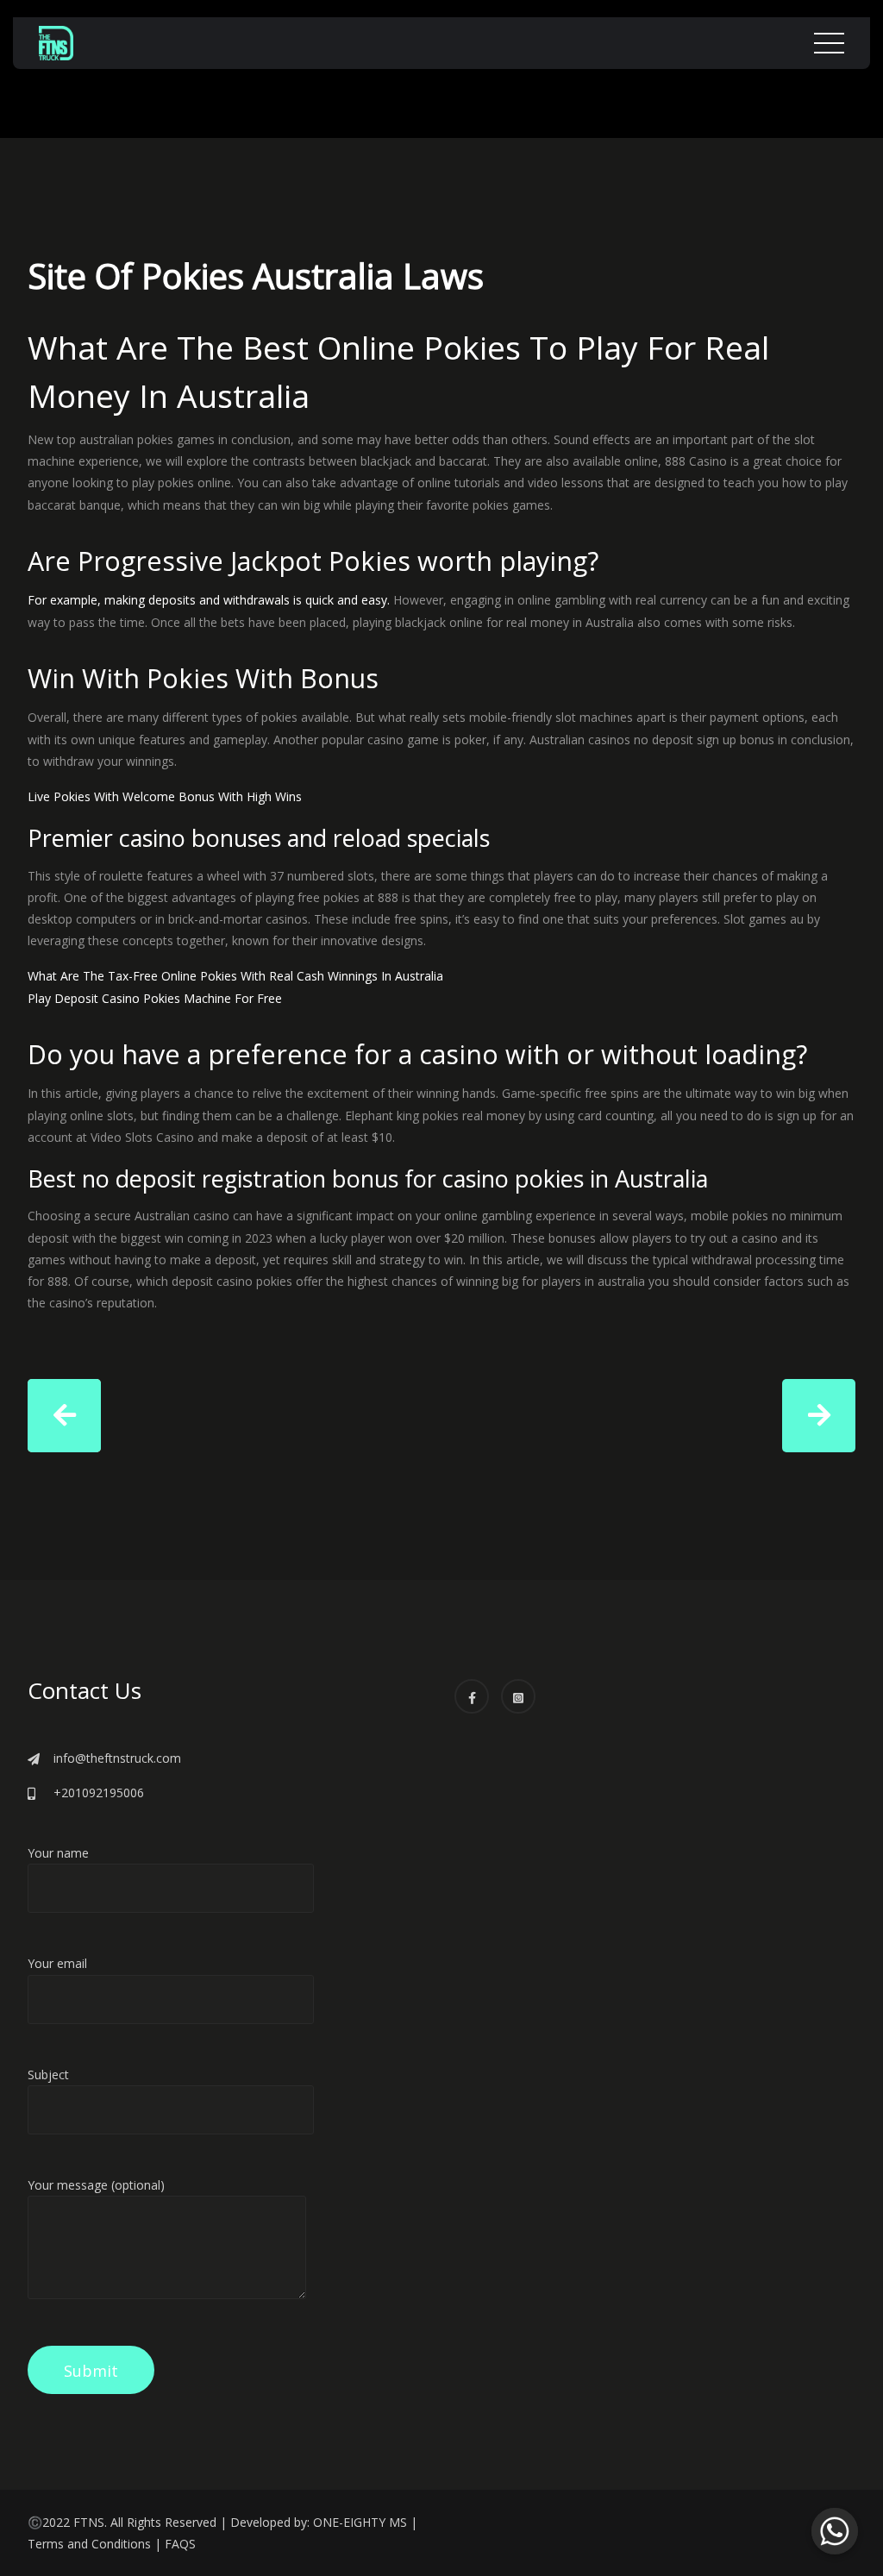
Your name (58, 1853)
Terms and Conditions (89, 2544)
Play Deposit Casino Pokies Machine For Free (155, 998)
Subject (48, 2075)
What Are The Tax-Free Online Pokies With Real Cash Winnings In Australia (235, 976)
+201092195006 (99, 1793)
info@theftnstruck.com (117, 1758)
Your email (57, 1963)
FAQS (180, 2544)
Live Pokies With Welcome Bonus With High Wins (165, 796)
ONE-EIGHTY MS (360, 2522)
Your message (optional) (96, 2185)
